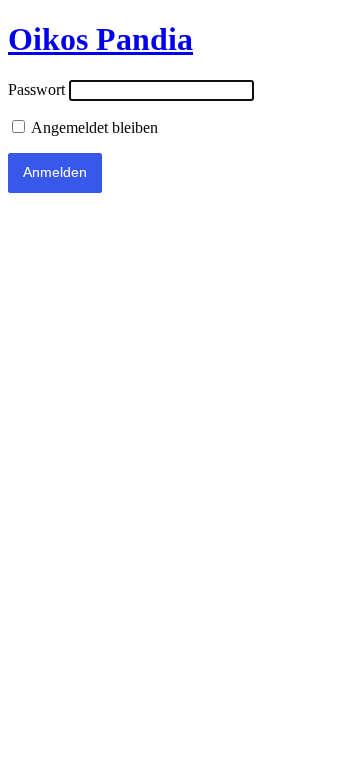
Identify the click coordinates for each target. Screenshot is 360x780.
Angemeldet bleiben (93, 127)
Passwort (36, 89)
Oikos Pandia (100, 39)
